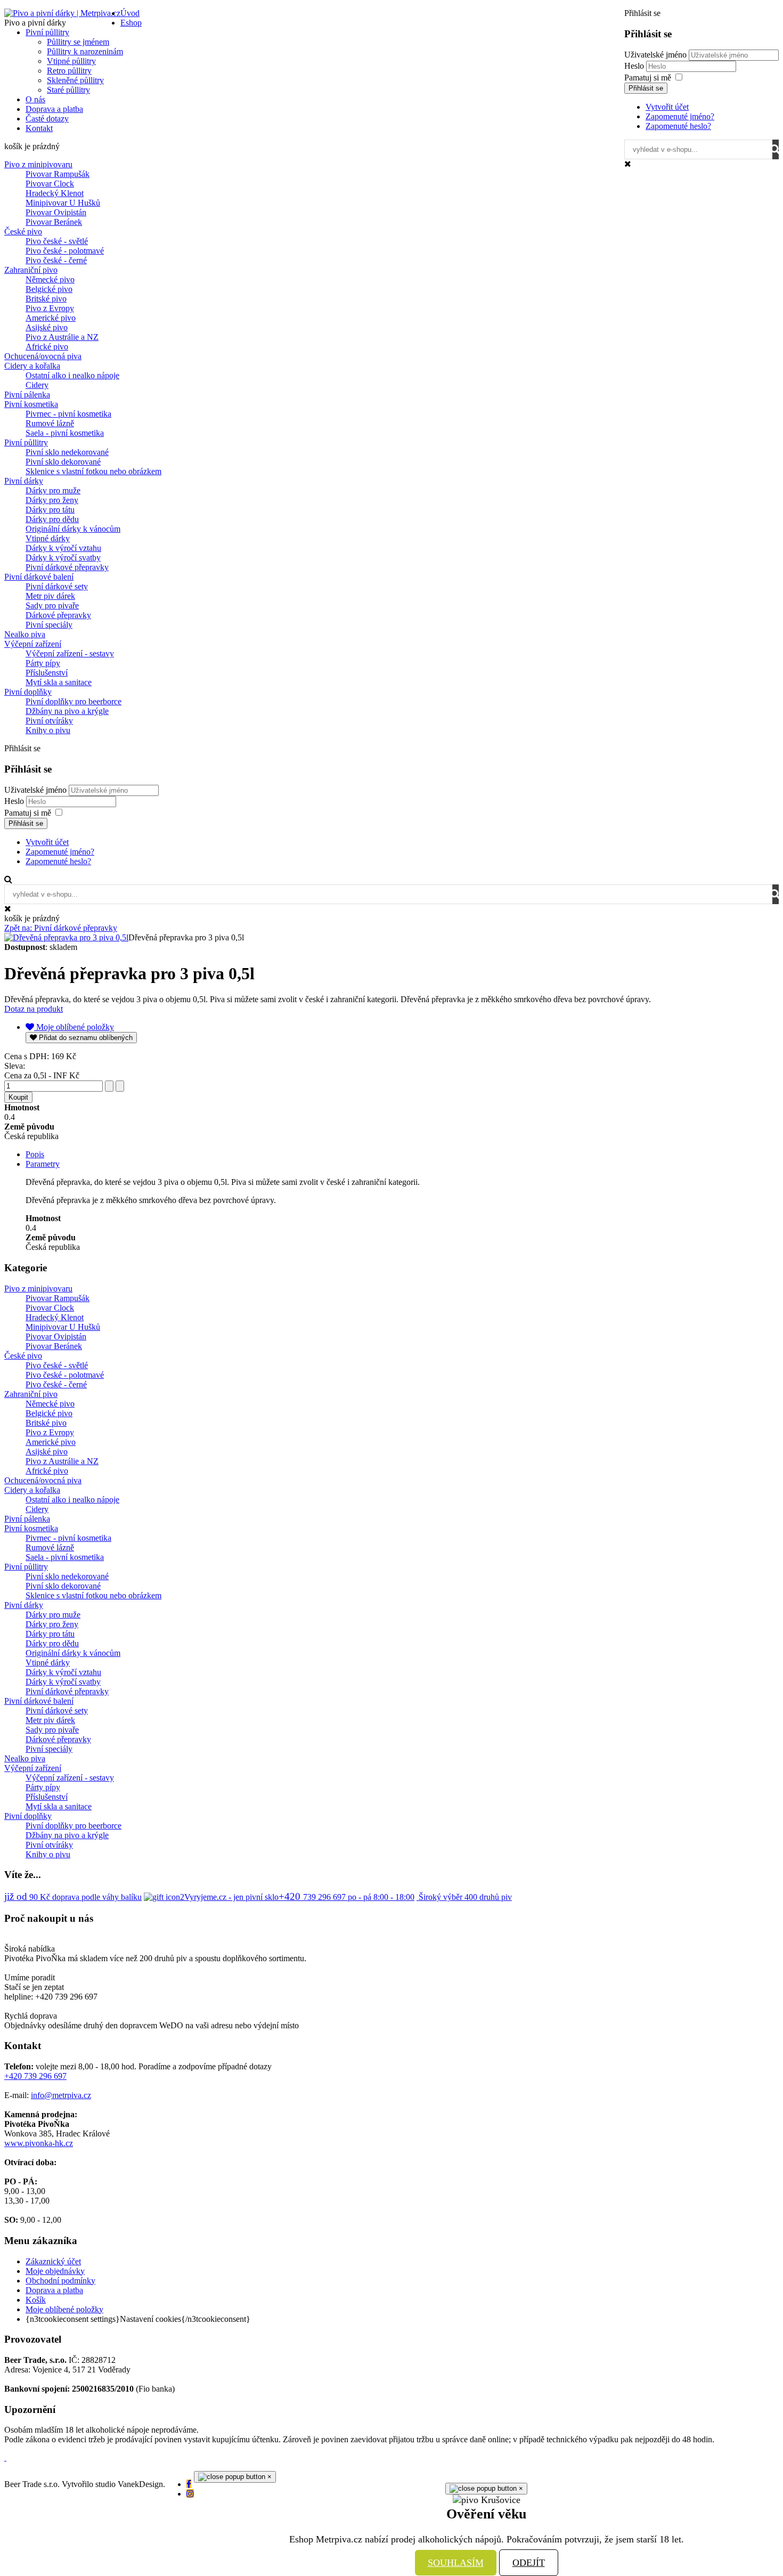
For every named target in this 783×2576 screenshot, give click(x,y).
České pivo (23, 231)
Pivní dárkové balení (39, 577)
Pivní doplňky (28, 692)
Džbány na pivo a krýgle (67, 711)
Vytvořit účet (667, 107)
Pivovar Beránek (54, 222)
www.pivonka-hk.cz (39, 2143)
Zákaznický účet (53, 2261)
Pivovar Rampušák (58, 174)
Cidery (37, 385)
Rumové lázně (50, 423)
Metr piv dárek (50, 596)
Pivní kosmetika (31, 404)
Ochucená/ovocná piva (43, 356)
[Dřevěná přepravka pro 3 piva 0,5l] (66, 937)
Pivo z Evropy (50, 308)
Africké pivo (47, 347)
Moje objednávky (55, 2271)
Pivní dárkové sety (57, 586)
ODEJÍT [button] (529, 2563)
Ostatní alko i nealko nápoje (72, 375)
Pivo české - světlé (57, 241)
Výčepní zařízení (33, 644)
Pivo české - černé (56, 260)
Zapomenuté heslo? (678, 126)
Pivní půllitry (26, 442)
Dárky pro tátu (50, 510)
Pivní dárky (24, 481)
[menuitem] (130, 13)
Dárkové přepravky (58, 615)
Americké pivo (51, 318)
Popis (35, 1154)
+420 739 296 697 (35, 2076)
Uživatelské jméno (655, 55)
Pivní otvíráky (49, 721)
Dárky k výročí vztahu (63, 548)
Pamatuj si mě (648, 78)
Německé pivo (50, 279)
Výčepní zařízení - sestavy (70, 653)
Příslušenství (47, 673)
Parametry (43, 1164)
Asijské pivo (47, 327)
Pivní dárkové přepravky (67, 567)
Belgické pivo (49, 289)
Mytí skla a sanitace (59, 682)
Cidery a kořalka (32, 366)
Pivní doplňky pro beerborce (74, 701)
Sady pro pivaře (52, 606)
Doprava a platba (54, 2290)
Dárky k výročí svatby (63, 558)
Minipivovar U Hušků (63, 203)
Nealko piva (25, 634)
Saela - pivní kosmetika (65, 433)
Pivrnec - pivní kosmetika (68, 414)
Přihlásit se (646, 88)
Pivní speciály (49, 625)
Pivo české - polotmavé (65, 251)
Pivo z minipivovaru (38, 164)
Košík (36, 2300)
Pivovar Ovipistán (56, 212)
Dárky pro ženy (52, 500)
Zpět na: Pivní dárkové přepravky (61, 928)
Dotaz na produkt (34, 1009)
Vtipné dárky (48, 538)
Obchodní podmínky (60, 2281)
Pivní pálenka (27, 395)
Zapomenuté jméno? (680, 116)
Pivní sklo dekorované (63, 462)
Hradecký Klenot (55, 193)
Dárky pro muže (53, 490)
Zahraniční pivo (31, 270)
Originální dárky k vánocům (73, 529)
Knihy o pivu (48, 730)
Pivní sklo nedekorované (67, 452)
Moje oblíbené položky (64, 2309)
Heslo (635, 66)
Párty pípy (43, 663)
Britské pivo (46, 299)
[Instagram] (190, 2494)
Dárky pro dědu (52, 519)
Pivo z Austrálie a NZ (62, 337)
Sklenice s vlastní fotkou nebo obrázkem (93, 471)
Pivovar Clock (50, 184)
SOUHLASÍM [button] (456, 2563)
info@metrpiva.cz (61, 2095)
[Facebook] (189, 2484)
